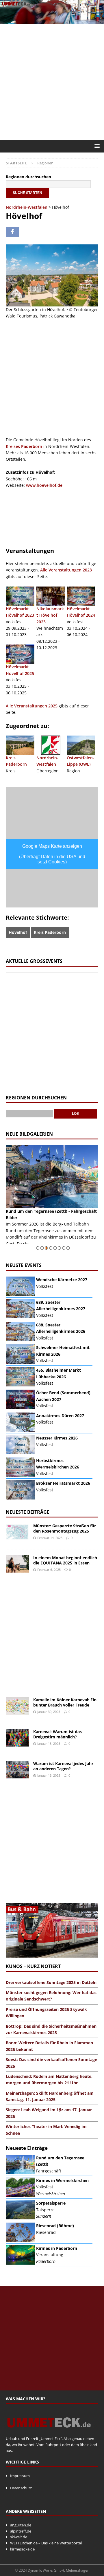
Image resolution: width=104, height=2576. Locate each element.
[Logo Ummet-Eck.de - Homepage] (49, 2432)
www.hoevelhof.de (44, 485)
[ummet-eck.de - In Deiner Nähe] (52, 21)
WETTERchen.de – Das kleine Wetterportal (46, 2543)
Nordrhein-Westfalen (27, 207)
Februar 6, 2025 (49, 1570)
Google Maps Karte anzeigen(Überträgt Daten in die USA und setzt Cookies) (52, 854)
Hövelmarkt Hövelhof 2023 (20, 612)
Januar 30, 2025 (49, 1712)
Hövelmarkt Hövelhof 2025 (20, 670)
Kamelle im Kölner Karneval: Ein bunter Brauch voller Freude (65, 1702)
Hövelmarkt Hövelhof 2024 (81, 612)
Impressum (20, 2476)
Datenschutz (21, 2488)
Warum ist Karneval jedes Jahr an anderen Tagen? (63, 1766)
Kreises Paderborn (24, 446)
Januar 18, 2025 (49, 1743)
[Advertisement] (52, 82)
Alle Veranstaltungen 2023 (66, 570)
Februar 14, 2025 (50, 1538)
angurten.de (21, 2525)
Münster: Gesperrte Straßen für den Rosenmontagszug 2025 (65, 1528)
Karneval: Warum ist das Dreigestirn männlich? (57, 1734)
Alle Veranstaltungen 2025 (32, 706)
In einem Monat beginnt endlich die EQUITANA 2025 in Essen (65, 1560)
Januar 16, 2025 (49, 1775)
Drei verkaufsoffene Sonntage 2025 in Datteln (51, 1982)
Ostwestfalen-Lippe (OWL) (80, 761)
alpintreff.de (21, 2531)
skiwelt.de (19, 2537)
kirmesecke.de (22, 2549)
